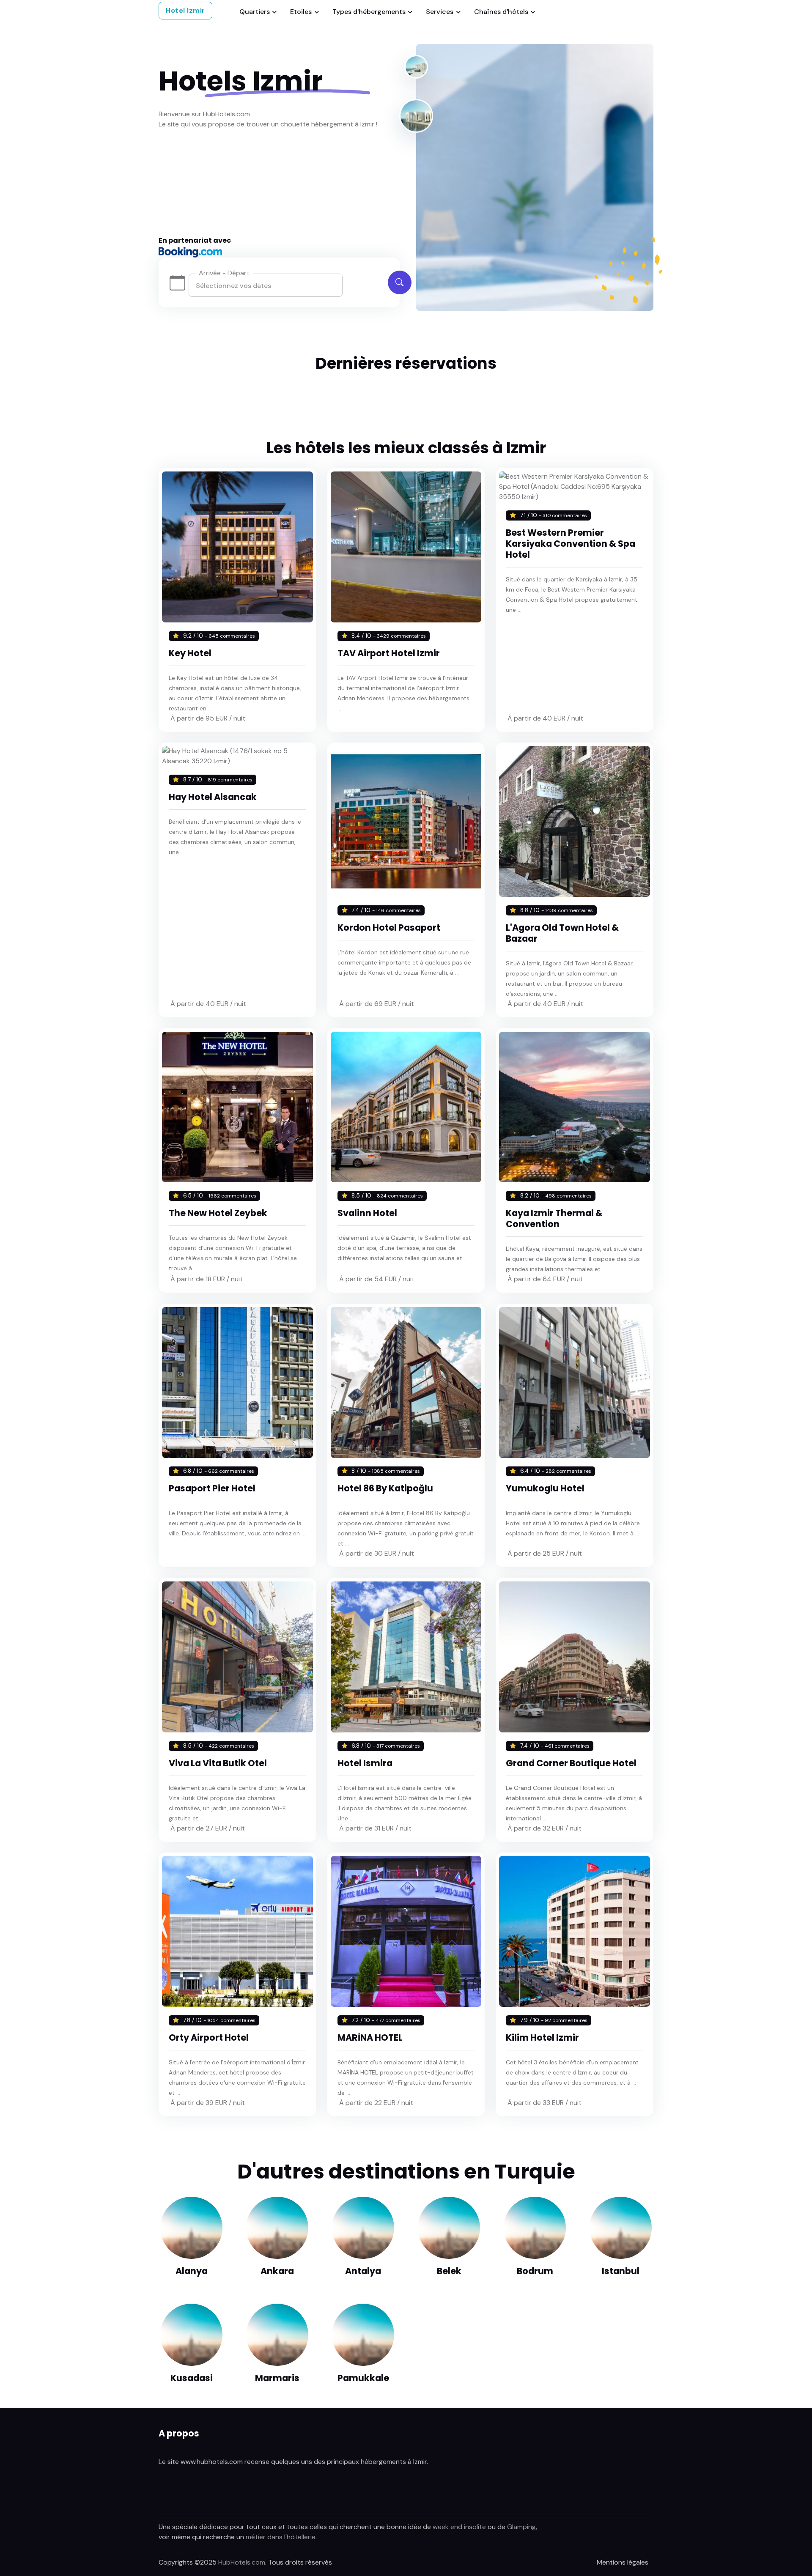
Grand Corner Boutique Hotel (571, 1763)
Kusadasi (192, 2378)
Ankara (277, 2271)
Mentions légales (623, 2562)
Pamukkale (363, 2378)
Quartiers (255, 12)
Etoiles (301, 12)
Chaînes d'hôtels (501, 12)
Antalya (363, 2271)
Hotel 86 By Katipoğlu (385, 1488)
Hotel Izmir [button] (185, 10)
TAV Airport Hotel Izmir (389, 653)
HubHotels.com (242, 2562)
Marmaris (277, 2378)
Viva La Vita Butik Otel (218, 1763)
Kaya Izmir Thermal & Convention (554, 1218)
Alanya (192, 2271)
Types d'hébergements (369, 12)
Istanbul (621, 2271)
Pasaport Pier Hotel (212, 1488)
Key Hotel (190, 653)
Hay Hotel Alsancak (213, 797)
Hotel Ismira (365, 1763)
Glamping (521, 2527)
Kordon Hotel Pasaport (389, 928)
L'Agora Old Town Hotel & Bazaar (562, 933)
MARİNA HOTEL (370, 2038)
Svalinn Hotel (367, 1213)
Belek (449, 2271)
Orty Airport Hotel (209, 2038)
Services (440, 12)
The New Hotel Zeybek (218, 1213)
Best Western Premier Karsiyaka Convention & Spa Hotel (571, 544)
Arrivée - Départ (224, 273)
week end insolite (459, 2527)
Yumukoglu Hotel (545, 1488)
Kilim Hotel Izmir (542, 2038)
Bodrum (535, 2271)
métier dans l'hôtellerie (281, 2537)
